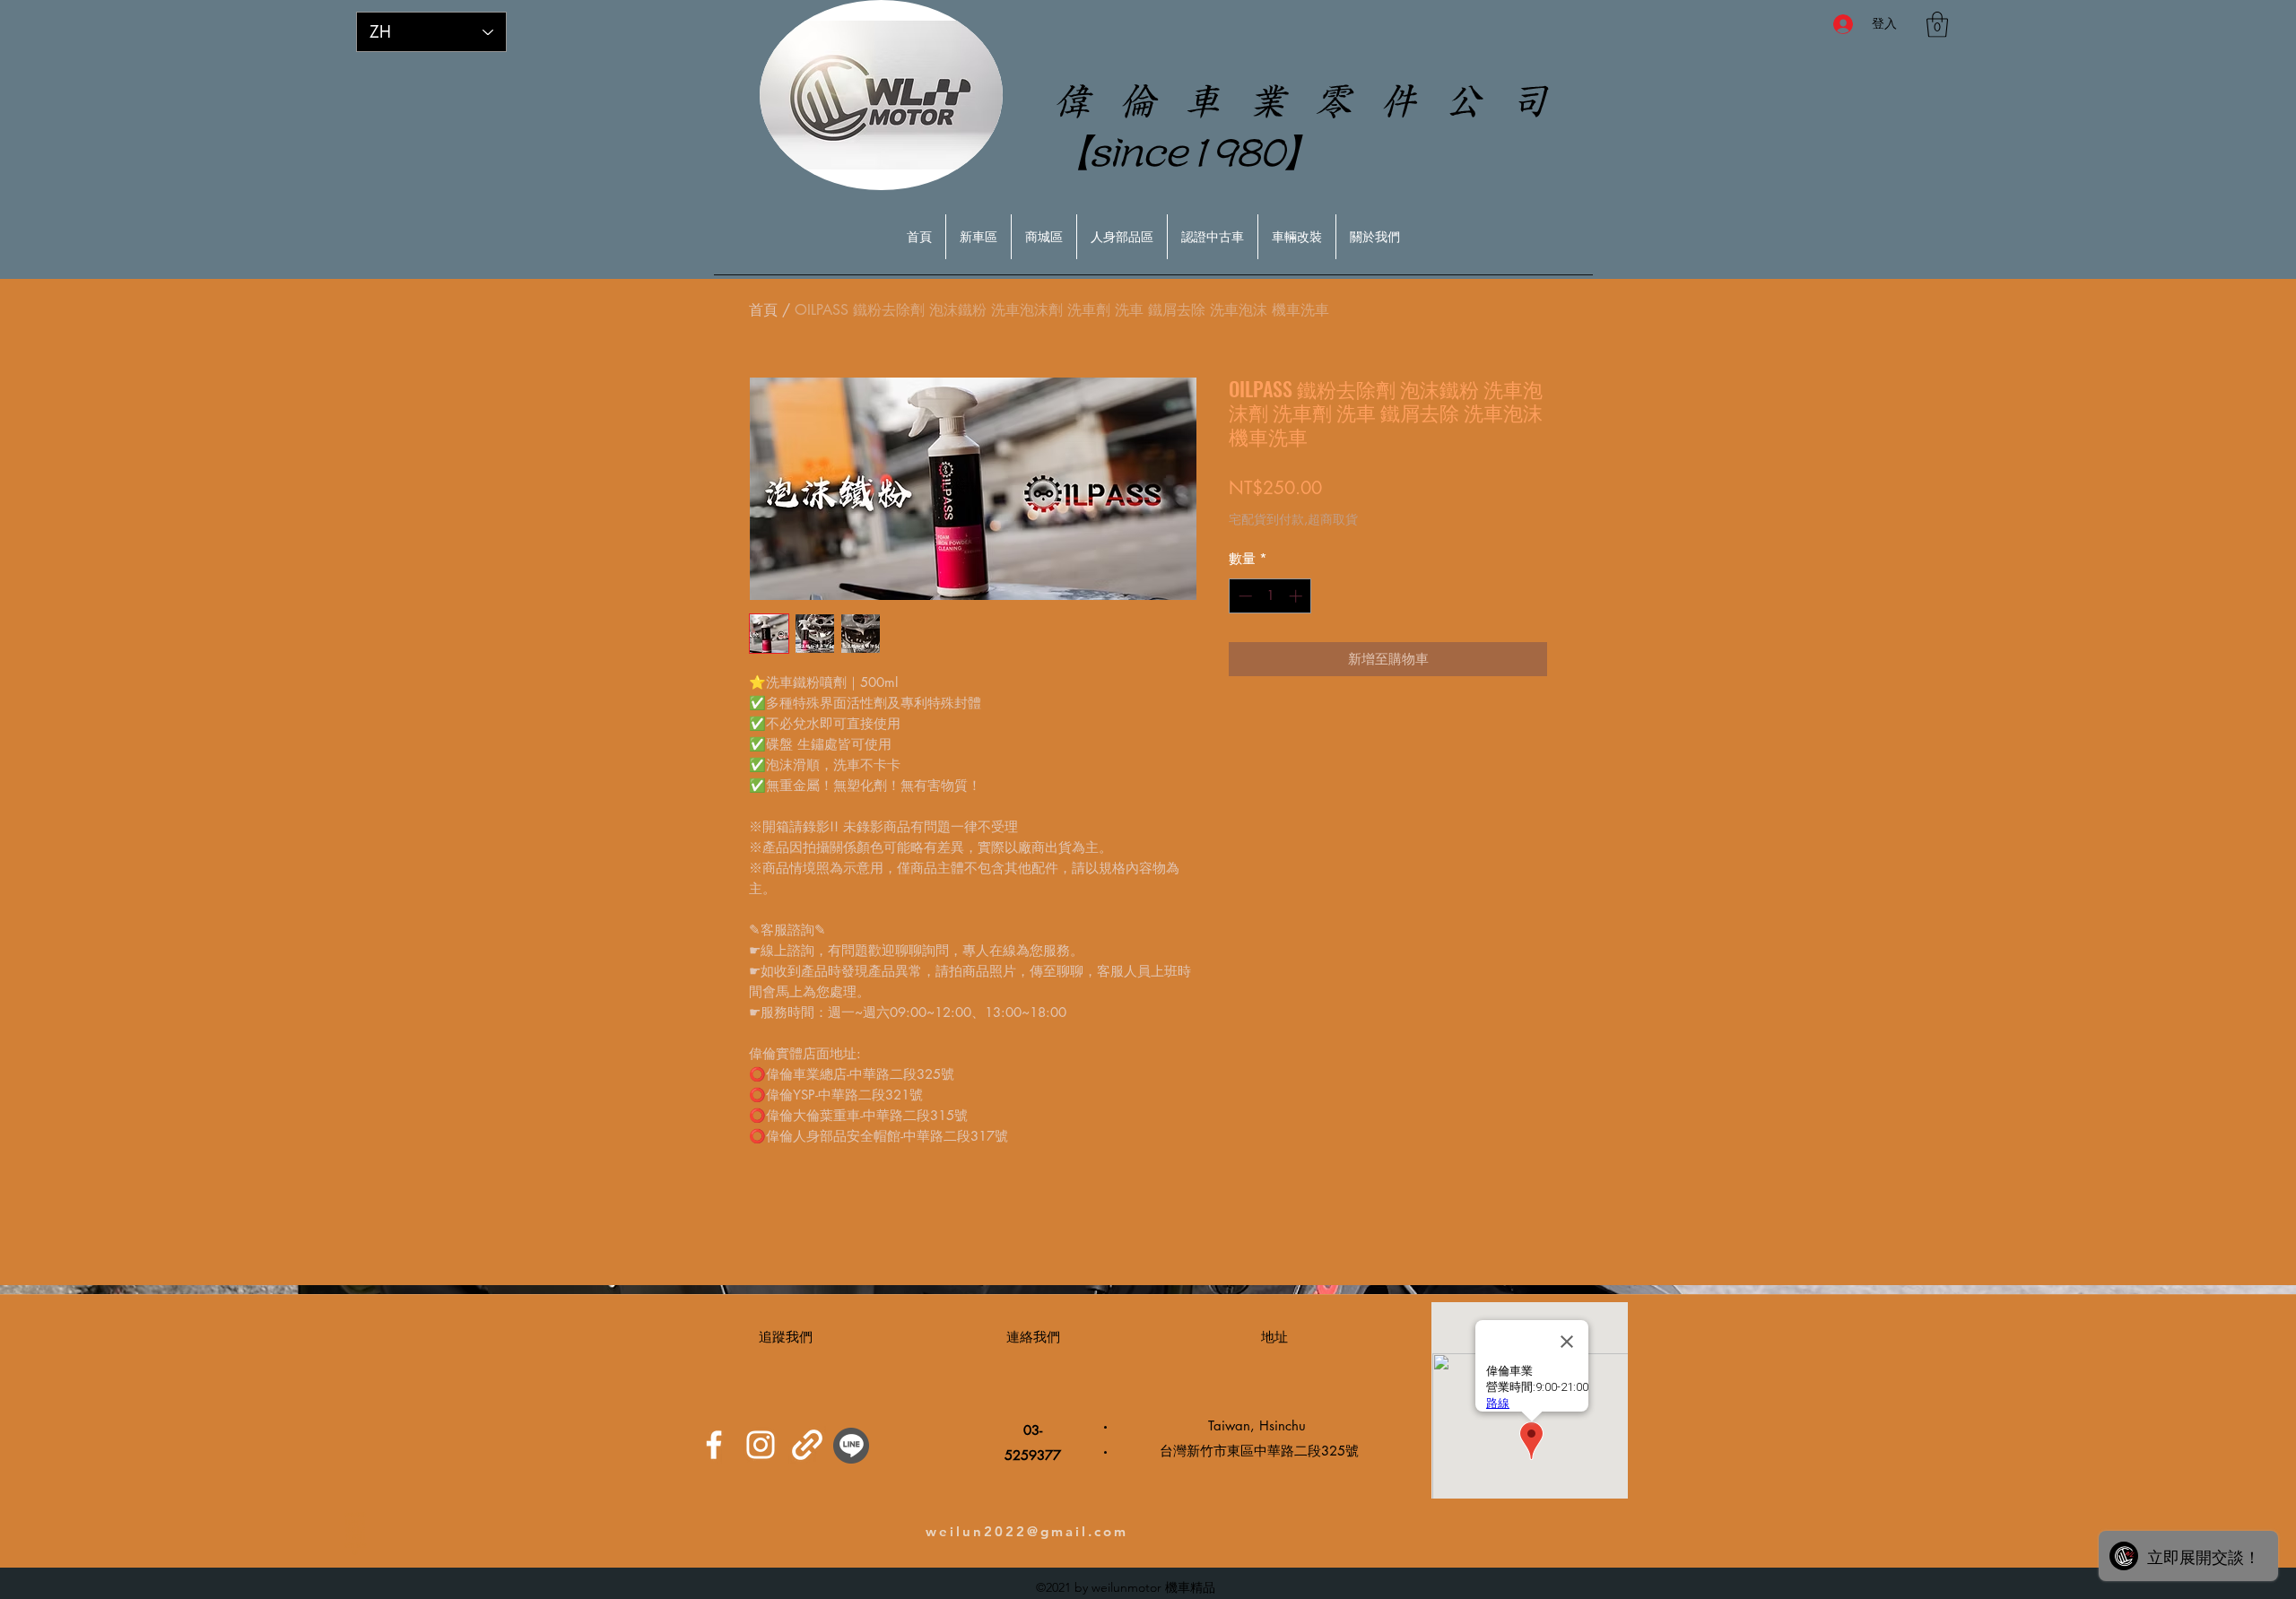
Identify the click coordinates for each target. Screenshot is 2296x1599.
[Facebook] (714, 1445)
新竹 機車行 (355, 1526)
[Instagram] (761, 1445)
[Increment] (1297, 596)
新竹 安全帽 (356, 1548)
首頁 (763, 310)
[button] (1937, 25)
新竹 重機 (355, 1533)
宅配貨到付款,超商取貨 (1293, 519)
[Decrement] (1244, 596)
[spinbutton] (1270, 596)
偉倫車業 (355, 1514)
